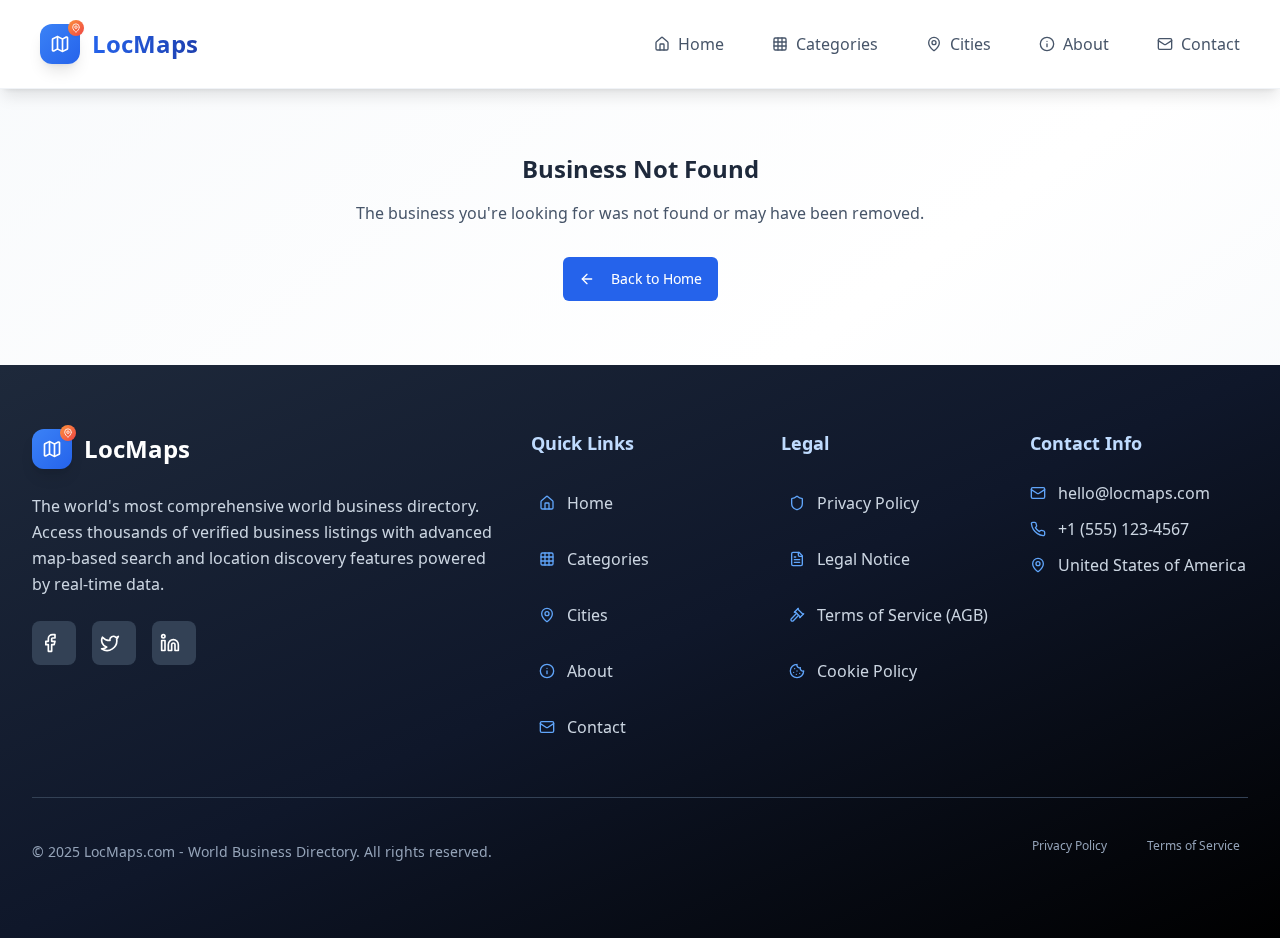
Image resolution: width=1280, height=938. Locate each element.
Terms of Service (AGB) (902, 615)
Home (590, 503)
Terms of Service (1193, 845)
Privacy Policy (868, 503)
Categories (608, 559)
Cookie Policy (867, 671)
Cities (587, 615)
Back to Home (656, 278)
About (590, 671)
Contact (596, 727)
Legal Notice (863, 559)
